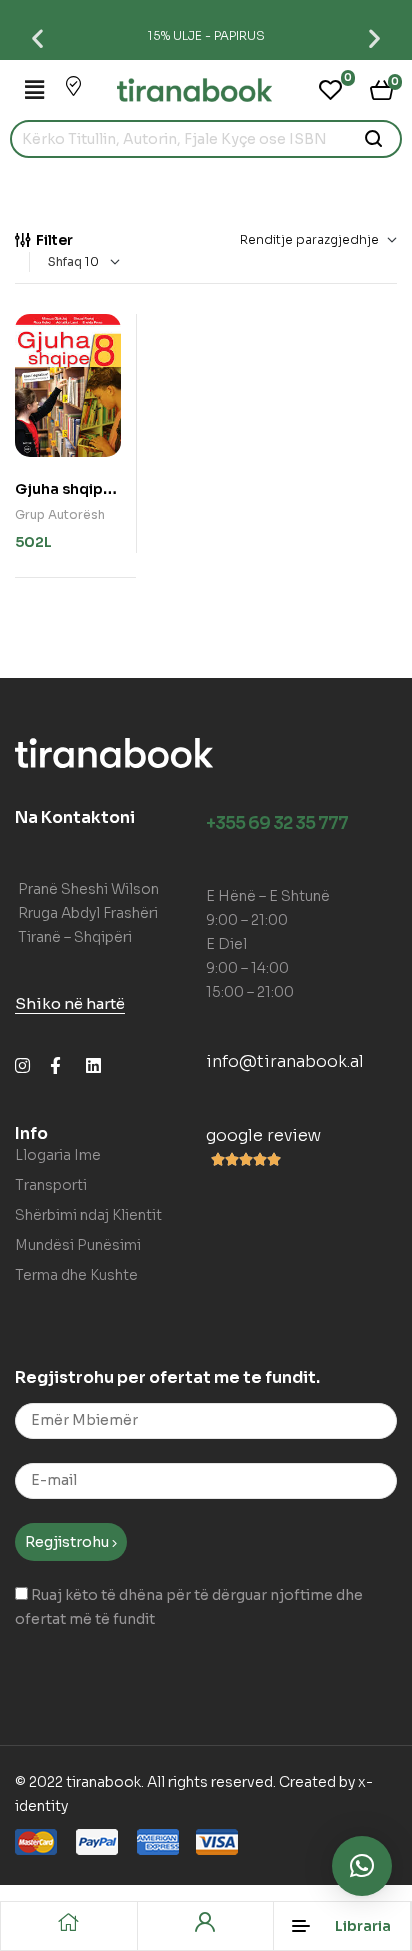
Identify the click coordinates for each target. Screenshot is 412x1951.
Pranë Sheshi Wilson (88, 889)
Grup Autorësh (60, 514)
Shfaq (65, 261)
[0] (330, 90)
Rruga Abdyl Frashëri (88, 913)
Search (374, 139)
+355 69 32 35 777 (277, 823)
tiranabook (103, 1782)
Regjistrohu (68, 1542)
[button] (37, 37)
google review (263, 1135)
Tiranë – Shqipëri (75, 937)
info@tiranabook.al (285, 1061)
